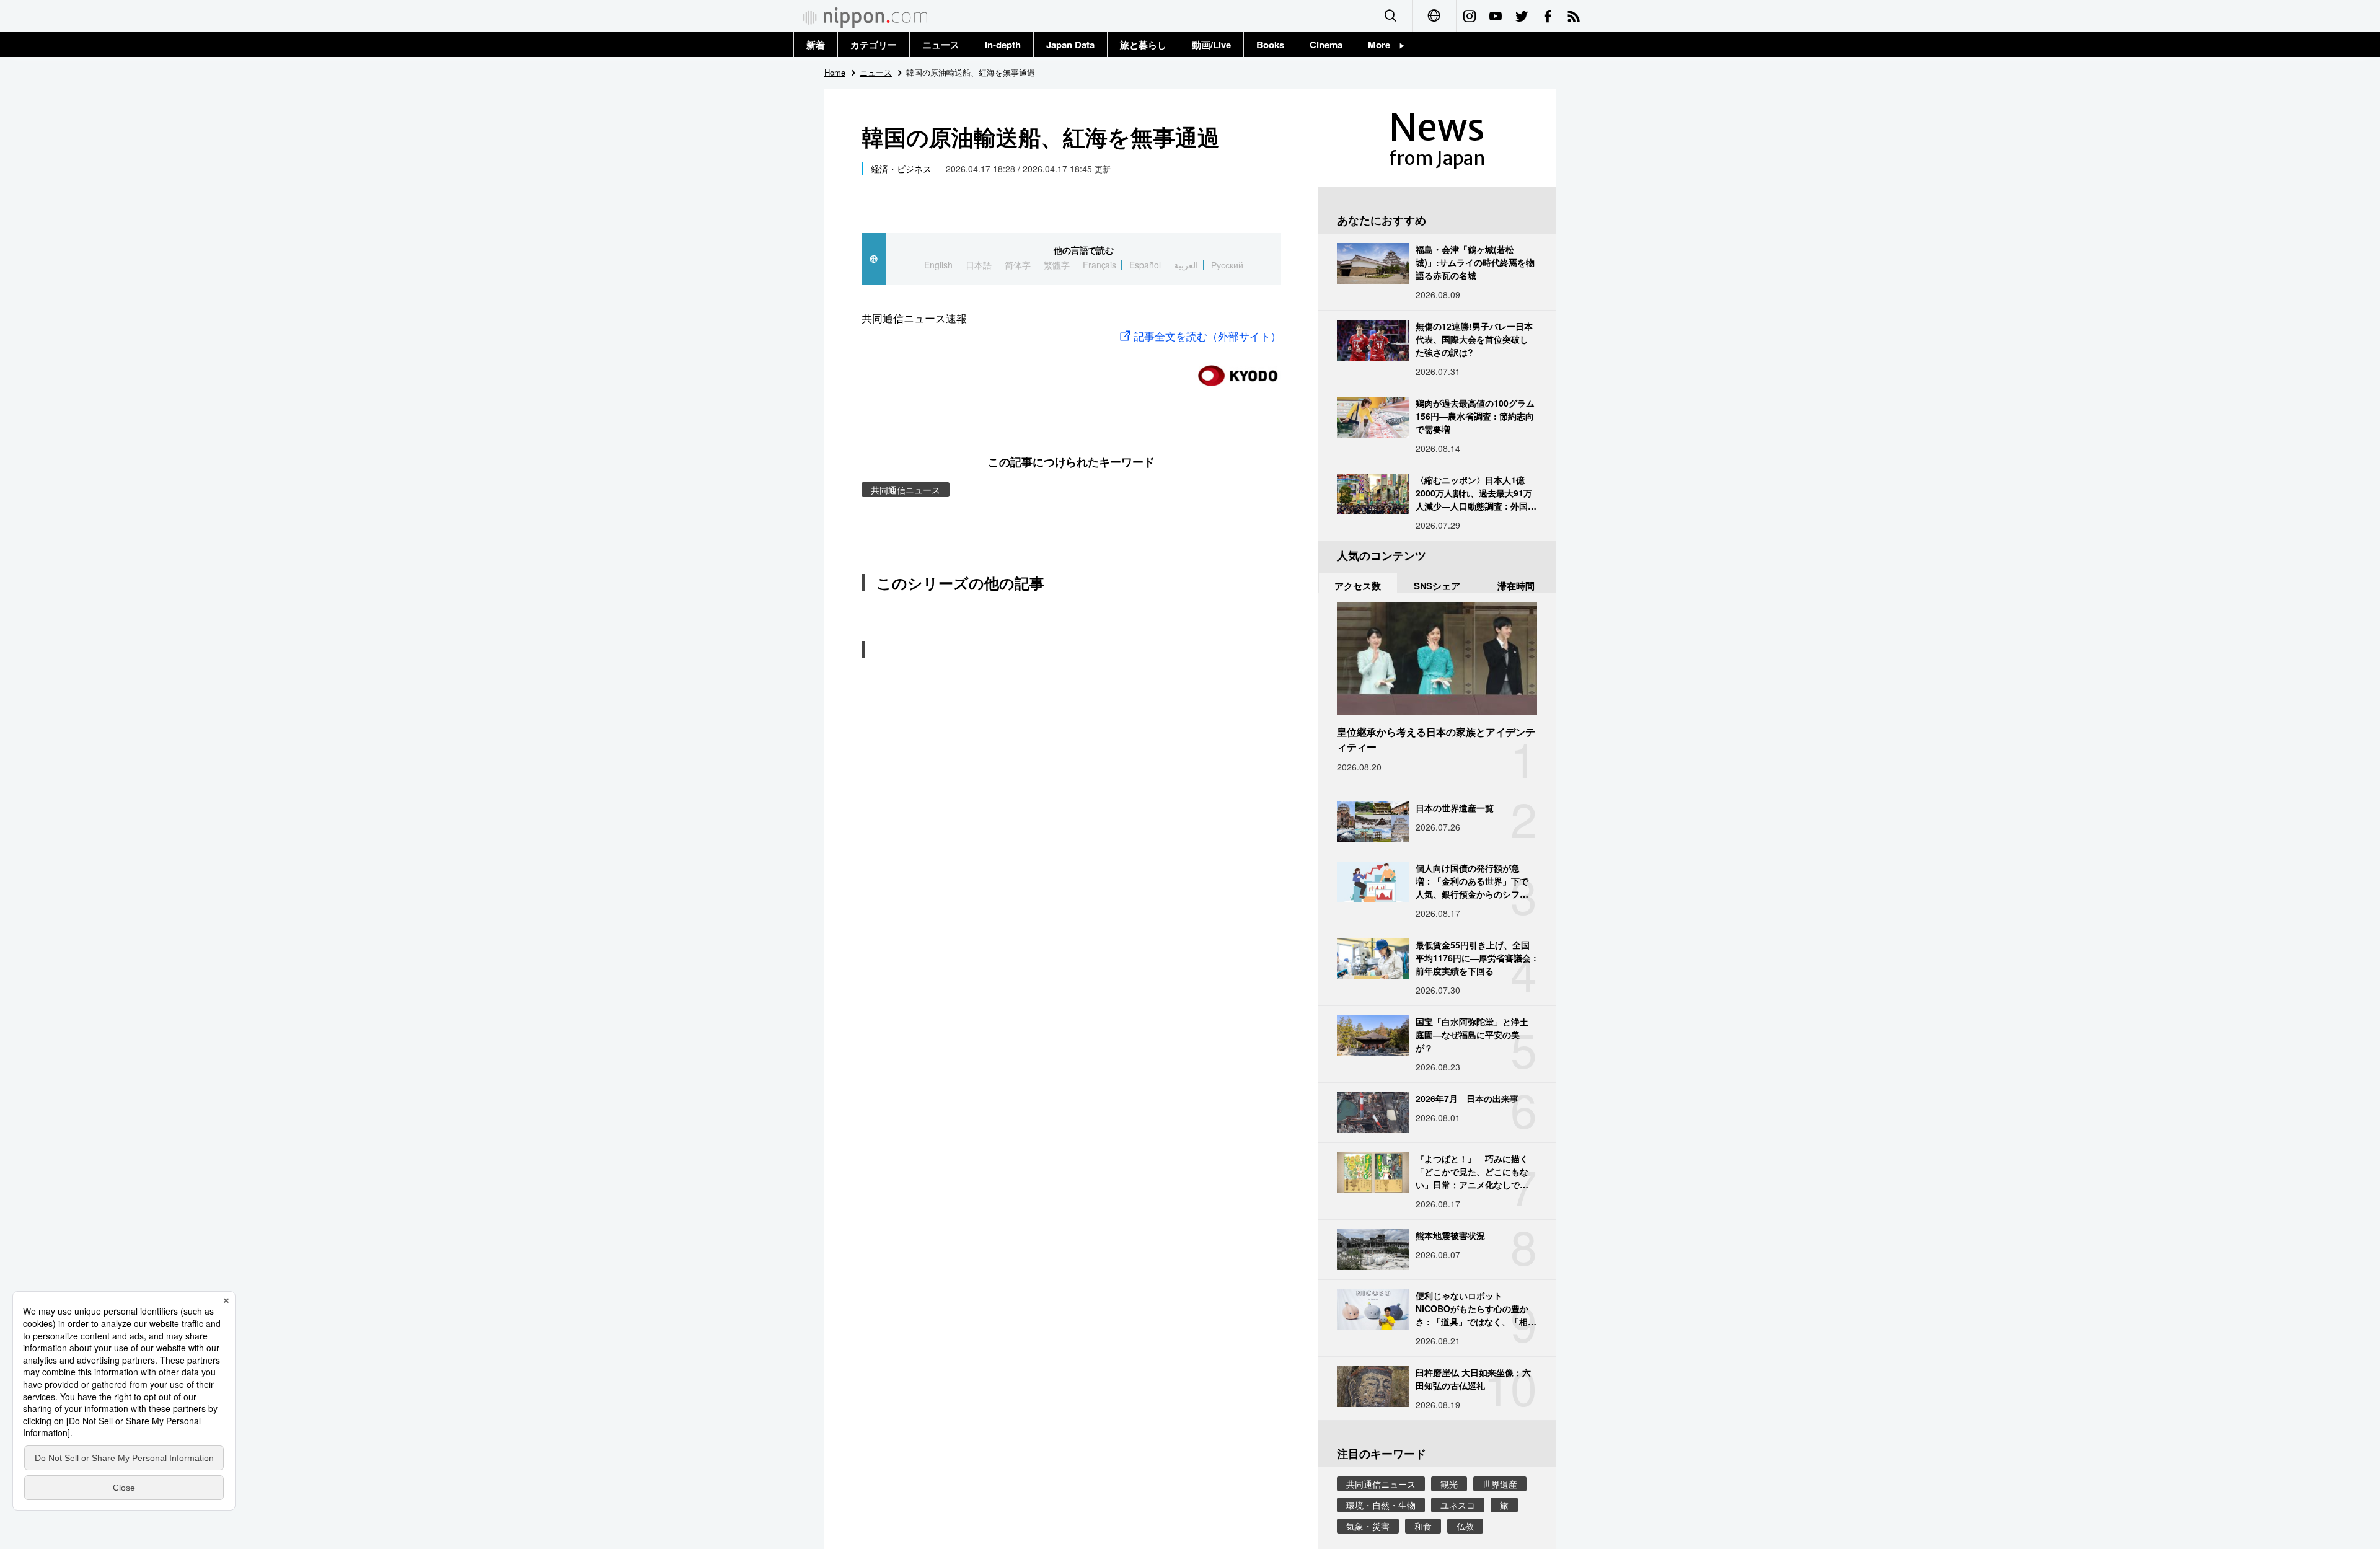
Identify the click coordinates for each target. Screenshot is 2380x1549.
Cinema (1326, 45)
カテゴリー (874, 45)
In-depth (1003, 45)
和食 (1423, 1526)
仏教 (1465, 1526)
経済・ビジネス (901, 169)
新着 (816, 45)
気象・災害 (1368, 1526)
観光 (1449, 1484)
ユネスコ (1458, 1505)
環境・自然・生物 (1381, 1505)
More (1384, 45)
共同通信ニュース (906, 490)
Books (1270, 45)
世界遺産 (1500, 1484)
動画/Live (1211, 45)
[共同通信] (1238, 370)
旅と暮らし (1143, 45)
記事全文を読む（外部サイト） (1207, 336)
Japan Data (1070, 45)
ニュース (941, 45)
